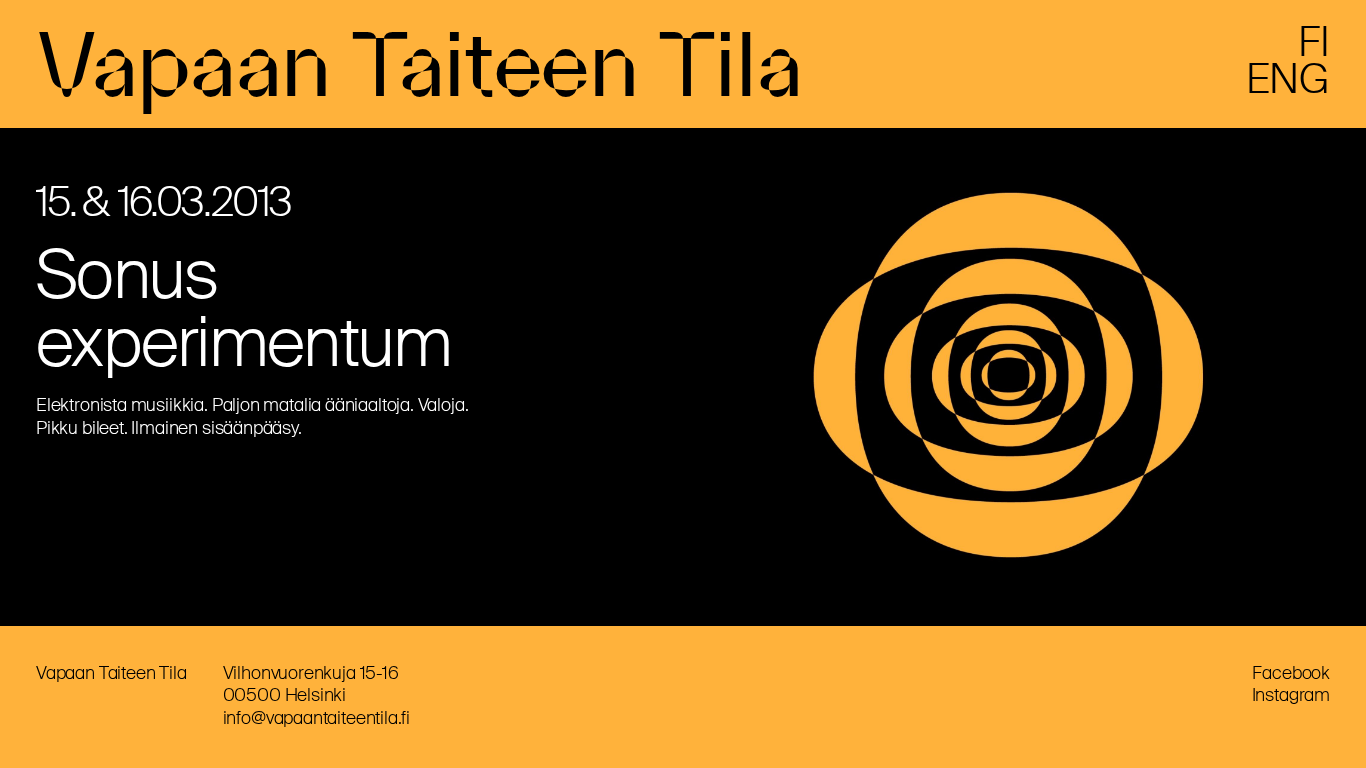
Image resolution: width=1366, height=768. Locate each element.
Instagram (1291, 695)
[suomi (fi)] (1314, 50)
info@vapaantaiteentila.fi (317, 718)
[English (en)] (1288, 87)
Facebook (1291, 673)
